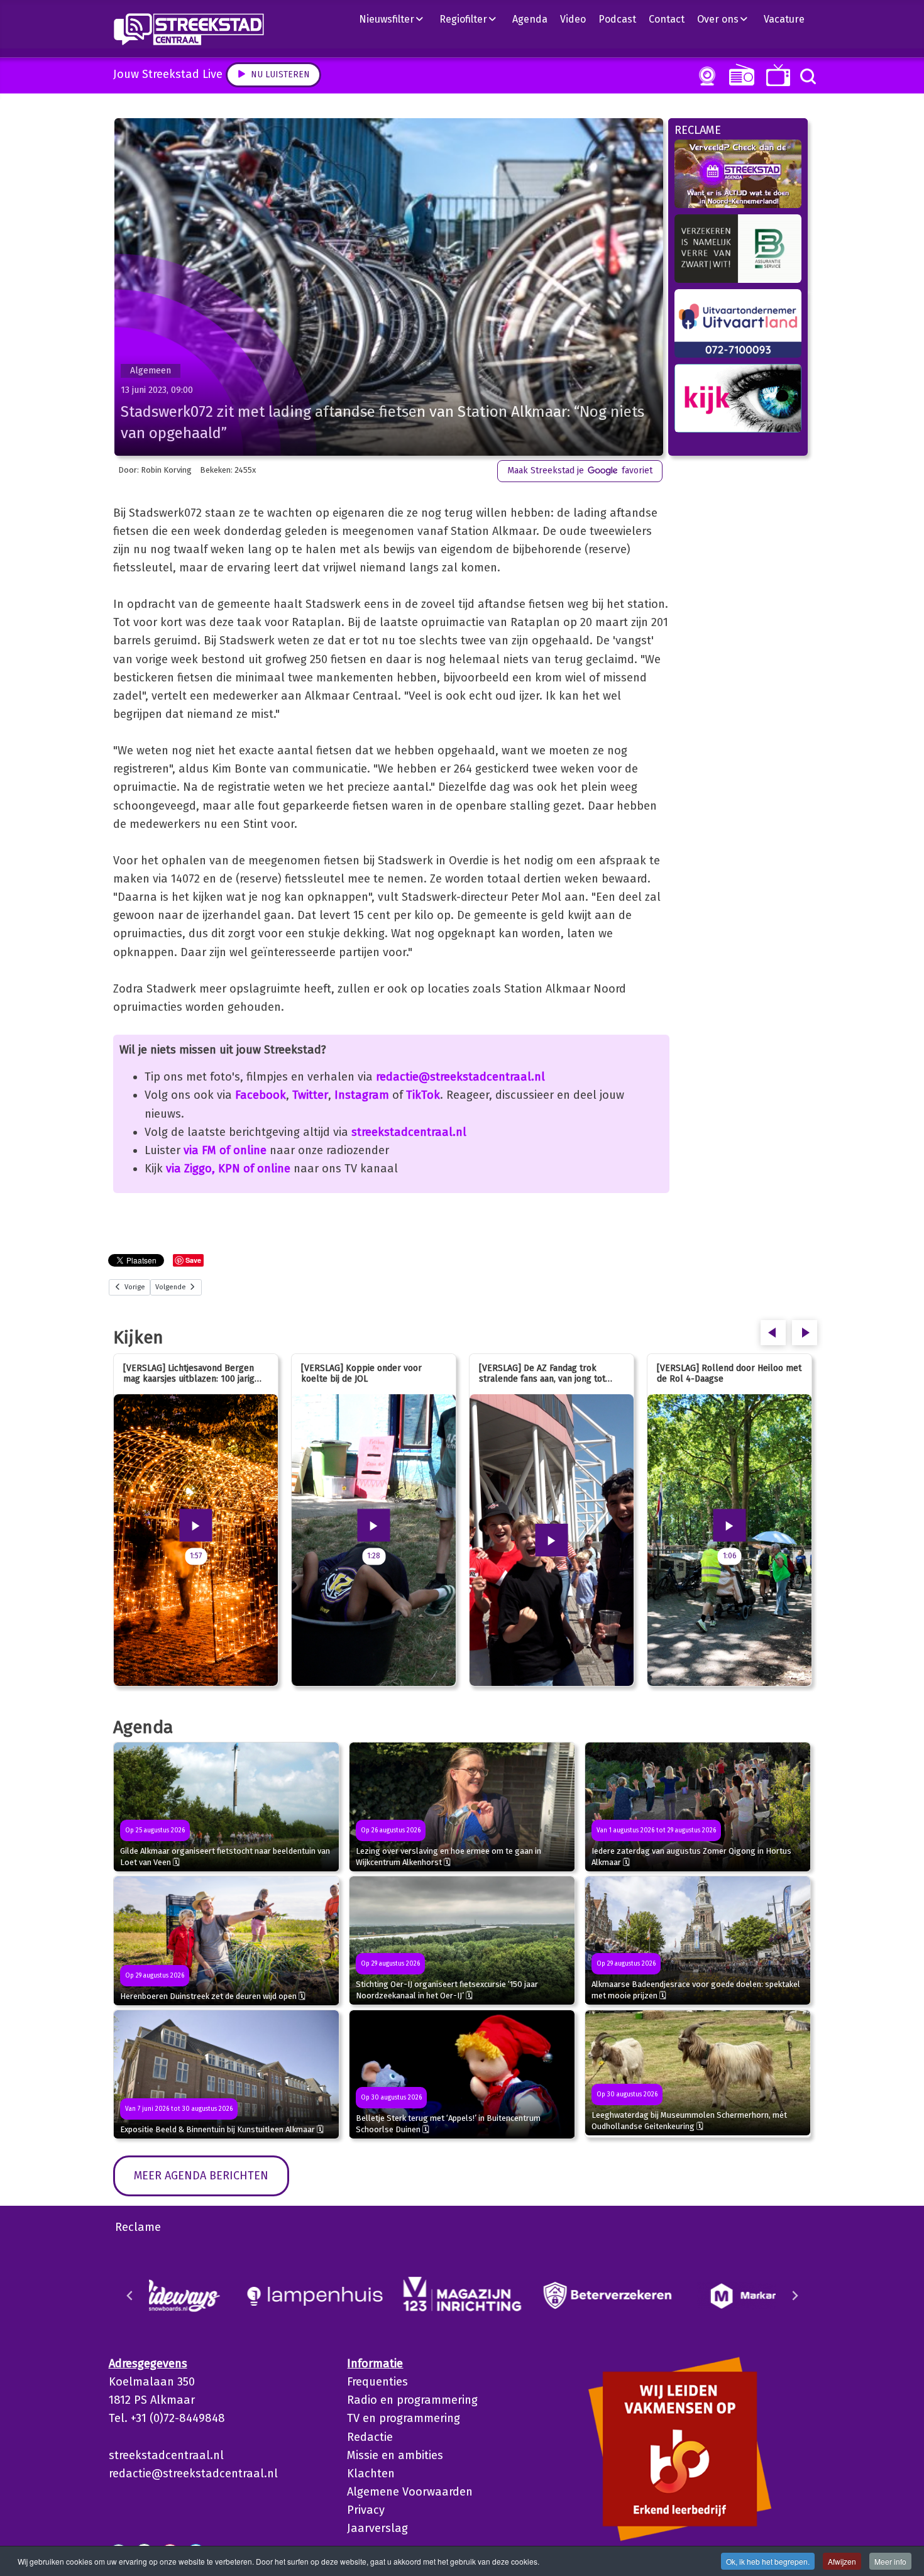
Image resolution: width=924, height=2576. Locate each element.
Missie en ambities (395, 2455)
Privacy (366, 2510)
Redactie (370, 2437)
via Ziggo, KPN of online (228, 1169)
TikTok (423, 1095)
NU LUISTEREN (739, 74)
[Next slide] (795, 2296)
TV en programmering (404, 2418)
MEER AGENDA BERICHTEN (201, 2176)
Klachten (371, 2474)
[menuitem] (396, 19)
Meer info (890, 2561)
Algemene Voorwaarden (410, 2492)
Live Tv (776, 75)
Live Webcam (705, 76)
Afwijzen (842, 2561)
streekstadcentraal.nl (409, 1132)
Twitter (310, 1095)
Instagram (362, 1095)
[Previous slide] (130, 2296)
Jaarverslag (377, 2528)
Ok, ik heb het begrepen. (768, 2561)
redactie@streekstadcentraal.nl (460, 1077)
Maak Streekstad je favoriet (580, 471)
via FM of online (225, 1150)
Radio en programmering (412, 2400)
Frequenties (377, 2382)
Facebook (261, 1095)
